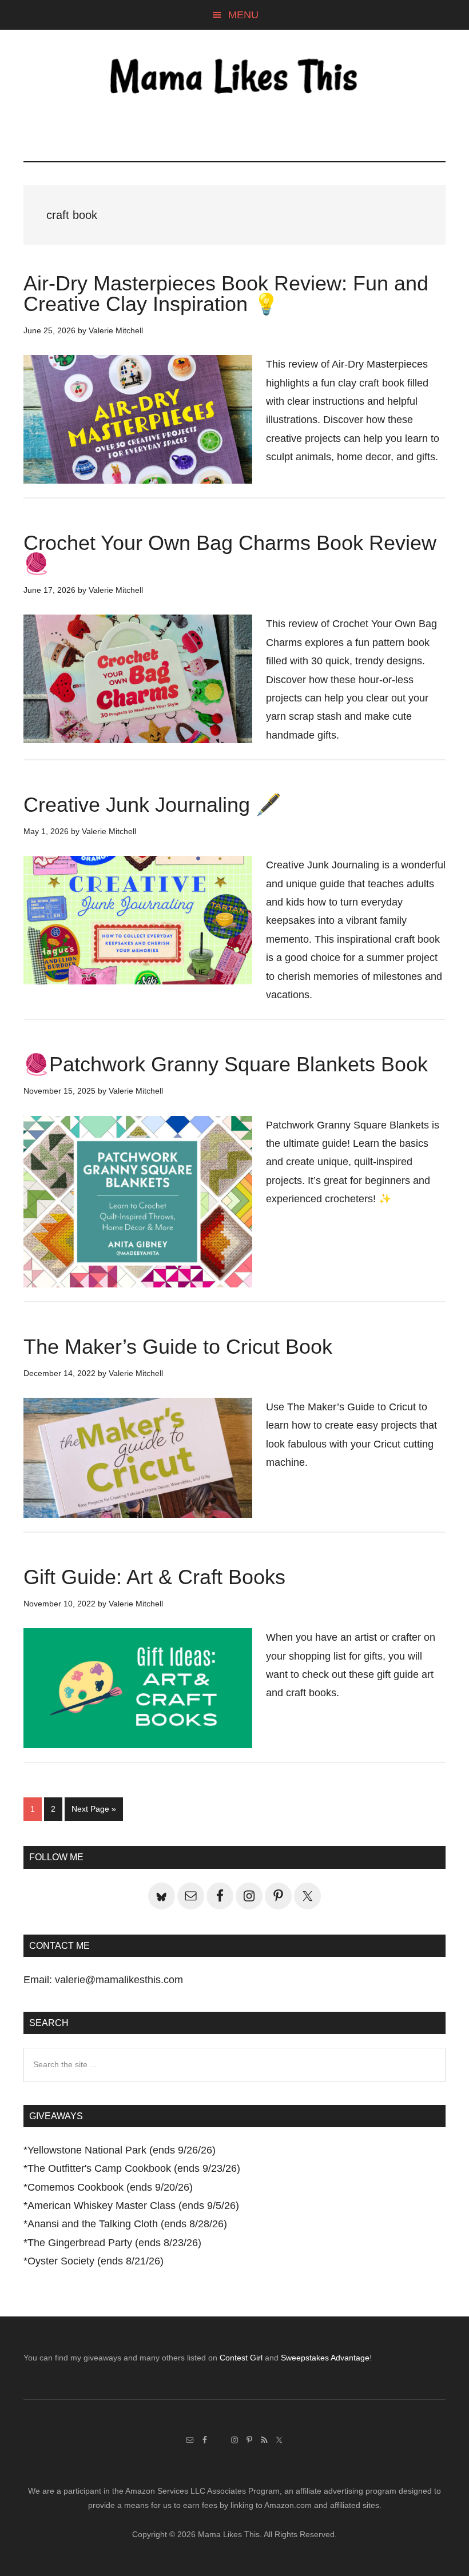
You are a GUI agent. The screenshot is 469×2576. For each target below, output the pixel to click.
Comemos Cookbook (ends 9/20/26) (110, 2187)
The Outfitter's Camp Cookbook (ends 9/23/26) (134, 2168)
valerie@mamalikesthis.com (119, 1980)
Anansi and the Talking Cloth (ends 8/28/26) (127, 2224)
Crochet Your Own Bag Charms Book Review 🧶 (230, 553)
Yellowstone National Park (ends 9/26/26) (122, 2150)
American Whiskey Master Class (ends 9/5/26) (133, 2206)
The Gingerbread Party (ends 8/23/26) (114, 2243)
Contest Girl (241, 2358)
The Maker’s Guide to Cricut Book (178, 1347)
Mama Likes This (234, 78)
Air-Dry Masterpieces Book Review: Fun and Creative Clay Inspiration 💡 (226, 294)
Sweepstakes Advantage (325, 2358)
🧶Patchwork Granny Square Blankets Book (226, 1064)
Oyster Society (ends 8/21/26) (96, 2261)
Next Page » (94, 1812)
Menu (243, 15)
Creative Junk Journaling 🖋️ (152, 805)
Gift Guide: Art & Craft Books (154, 1577)
